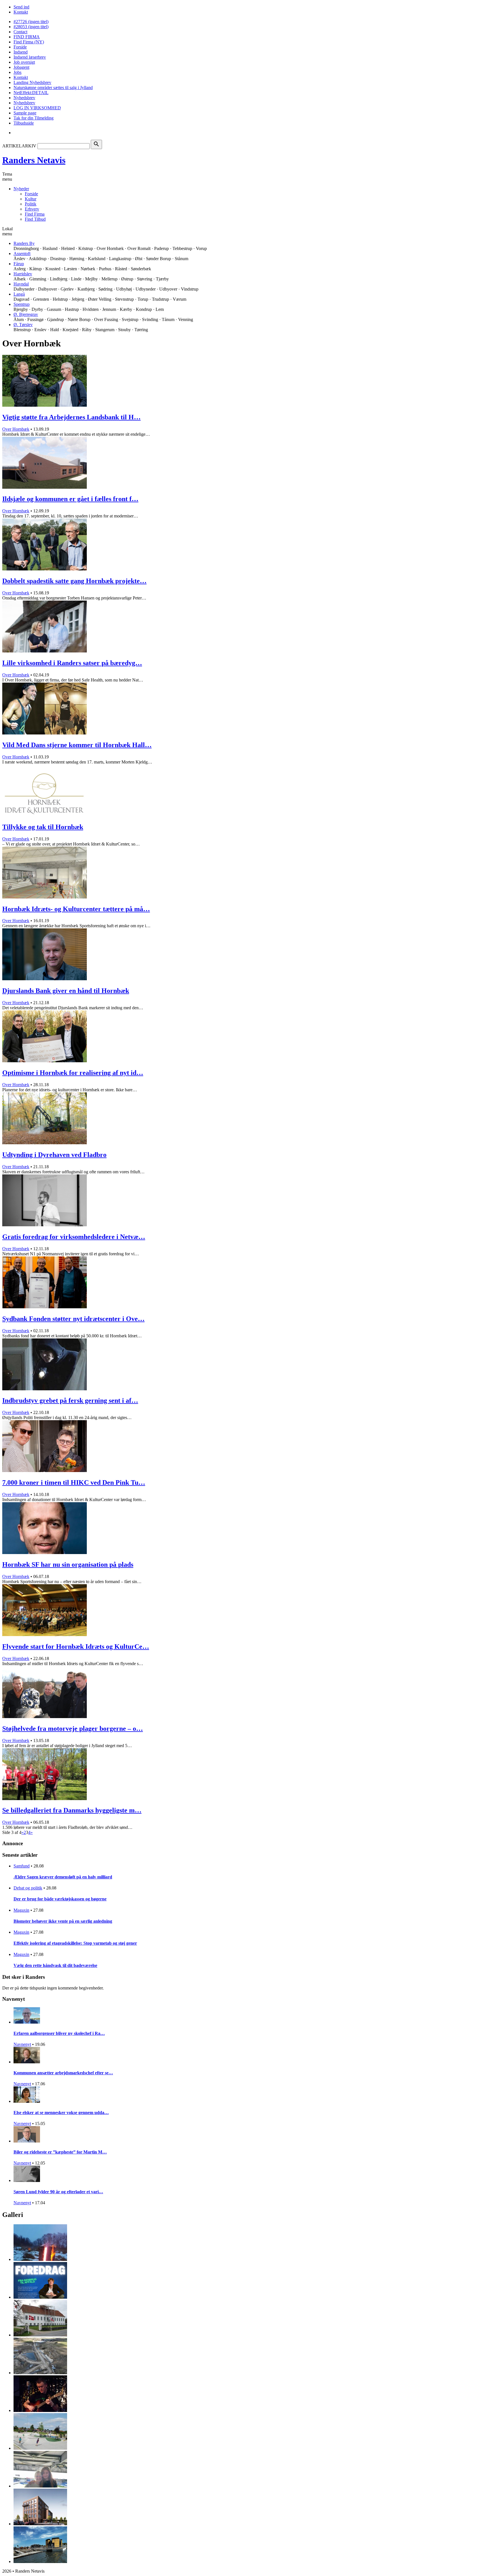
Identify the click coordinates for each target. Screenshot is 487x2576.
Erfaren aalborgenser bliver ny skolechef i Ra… (59, 2033)
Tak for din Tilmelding (34, 118)
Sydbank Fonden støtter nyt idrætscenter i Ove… (73, 1319)
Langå (19, 294)
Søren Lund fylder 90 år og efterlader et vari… (58, 2192)
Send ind (21, 7)
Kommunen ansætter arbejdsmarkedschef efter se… (63, 2073)
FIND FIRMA (27, 37)
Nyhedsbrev (24, 98)
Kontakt (21, 12)
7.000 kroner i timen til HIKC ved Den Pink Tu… (74, 1482)
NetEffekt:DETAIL (31, 93)
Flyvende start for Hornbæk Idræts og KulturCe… (76, 1646)
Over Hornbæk (16, 429)
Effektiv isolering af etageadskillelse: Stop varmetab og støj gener (75, 1943)
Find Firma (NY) (29, 42)
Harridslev (23, 274)
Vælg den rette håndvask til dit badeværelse (55, 1965)
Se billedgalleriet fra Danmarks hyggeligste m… (72, 1810)
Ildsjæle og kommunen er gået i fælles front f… (70, 499)
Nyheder (21, 189)
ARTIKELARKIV (19, 146)
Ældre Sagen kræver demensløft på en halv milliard (63, 1877)
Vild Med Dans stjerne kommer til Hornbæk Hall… (77, 745)
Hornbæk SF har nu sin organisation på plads (68, 1564)
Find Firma (35, 214)
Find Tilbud (35, 219)
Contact (20, 32)
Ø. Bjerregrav (26, 314)
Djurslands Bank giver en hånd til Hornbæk (66, 991)
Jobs (17, 72)
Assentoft (22, 254)
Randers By (24, 243)
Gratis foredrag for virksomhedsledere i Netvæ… (74, 1237)
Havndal (21, 284)
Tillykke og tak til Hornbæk (43, 827)
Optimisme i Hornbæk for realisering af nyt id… (73, 1073)
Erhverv (32, 209)
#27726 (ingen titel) (31, 22)
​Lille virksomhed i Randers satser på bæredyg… (72, 663)
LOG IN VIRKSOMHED (37, 108)
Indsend (21, 52)
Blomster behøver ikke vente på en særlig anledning (63, 1921)
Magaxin (21, 1910)
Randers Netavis (34, 160)
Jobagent (21, 67)
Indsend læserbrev (30, 57)
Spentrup (22, 304)
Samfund (22, 1866)
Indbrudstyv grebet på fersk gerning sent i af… (70, 1400)
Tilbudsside (24, 123)
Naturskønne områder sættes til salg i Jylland (53, 88)
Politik (31, 204)
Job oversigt (24, 62)
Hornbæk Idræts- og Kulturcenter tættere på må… (76, 909)
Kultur (31, 199)
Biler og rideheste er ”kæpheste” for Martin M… (60, 2152)
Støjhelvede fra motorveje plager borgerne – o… (73, 1729)
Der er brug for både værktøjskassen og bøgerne (60, 1899)
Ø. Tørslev (23, 325)
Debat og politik (28, 1888)
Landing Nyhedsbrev (32, 82)
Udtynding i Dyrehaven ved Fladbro (54, 1155)
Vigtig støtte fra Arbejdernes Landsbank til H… (71, 417)
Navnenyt (22, 2044)
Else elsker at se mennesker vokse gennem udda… (61, 2113)
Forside (20, 47)
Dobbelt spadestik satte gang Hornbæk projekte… (74, 581)
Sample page (25, 113)
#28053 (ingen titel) (31, 27)
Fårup (19, 264)
